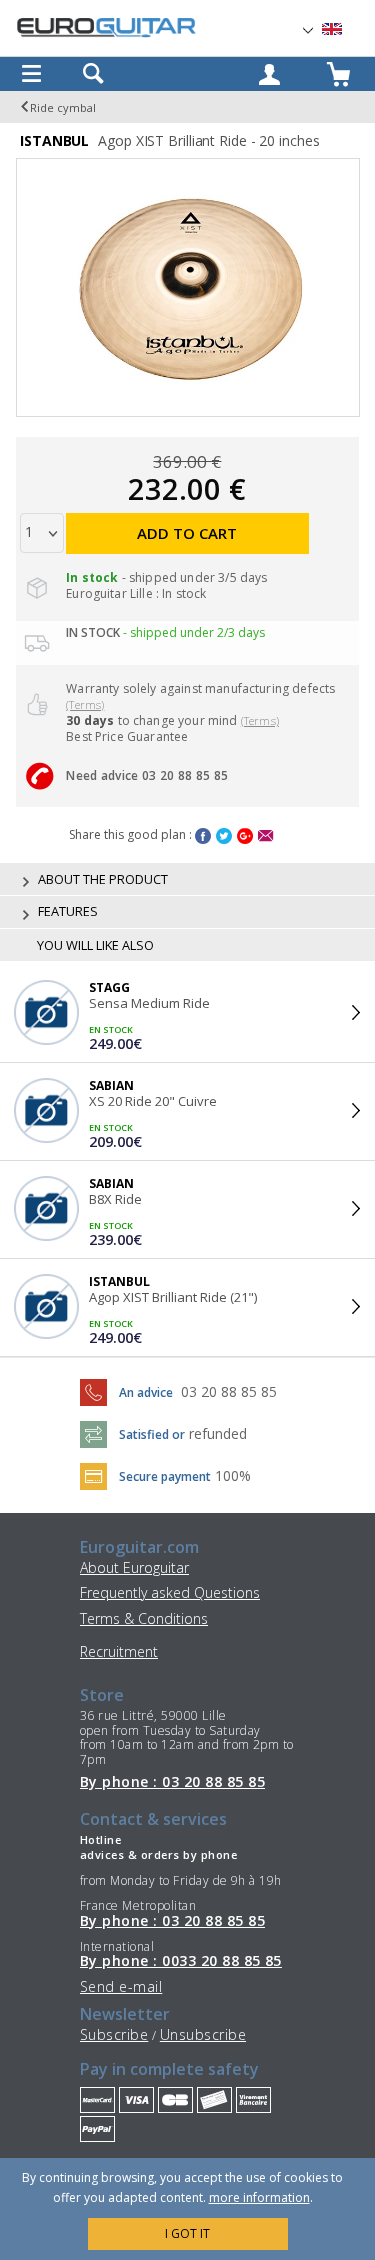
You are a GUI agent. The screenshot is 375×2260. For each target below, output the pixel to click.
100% (233, 1475)
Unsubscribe (203, 2034)
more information (259, 2197)
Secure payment (165, 1476)
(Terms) (85, 704)
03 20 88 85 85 (229, 1391)
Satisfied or (152, 1434)
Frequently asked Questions (170, 1592)
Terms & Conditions (144, 1618)
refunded (218, 1433)
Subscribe (114, 2034)
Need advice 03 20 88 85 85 (147, 775)
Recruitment (119, 1651)
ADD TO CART (187, 533)
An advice (146, 1392)
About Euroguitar (134, 1567)
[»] (344, 29)
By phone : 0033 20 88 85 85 (181, 1961)
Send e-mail (121, 1986)
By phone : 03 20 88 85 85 (172, 1782)
